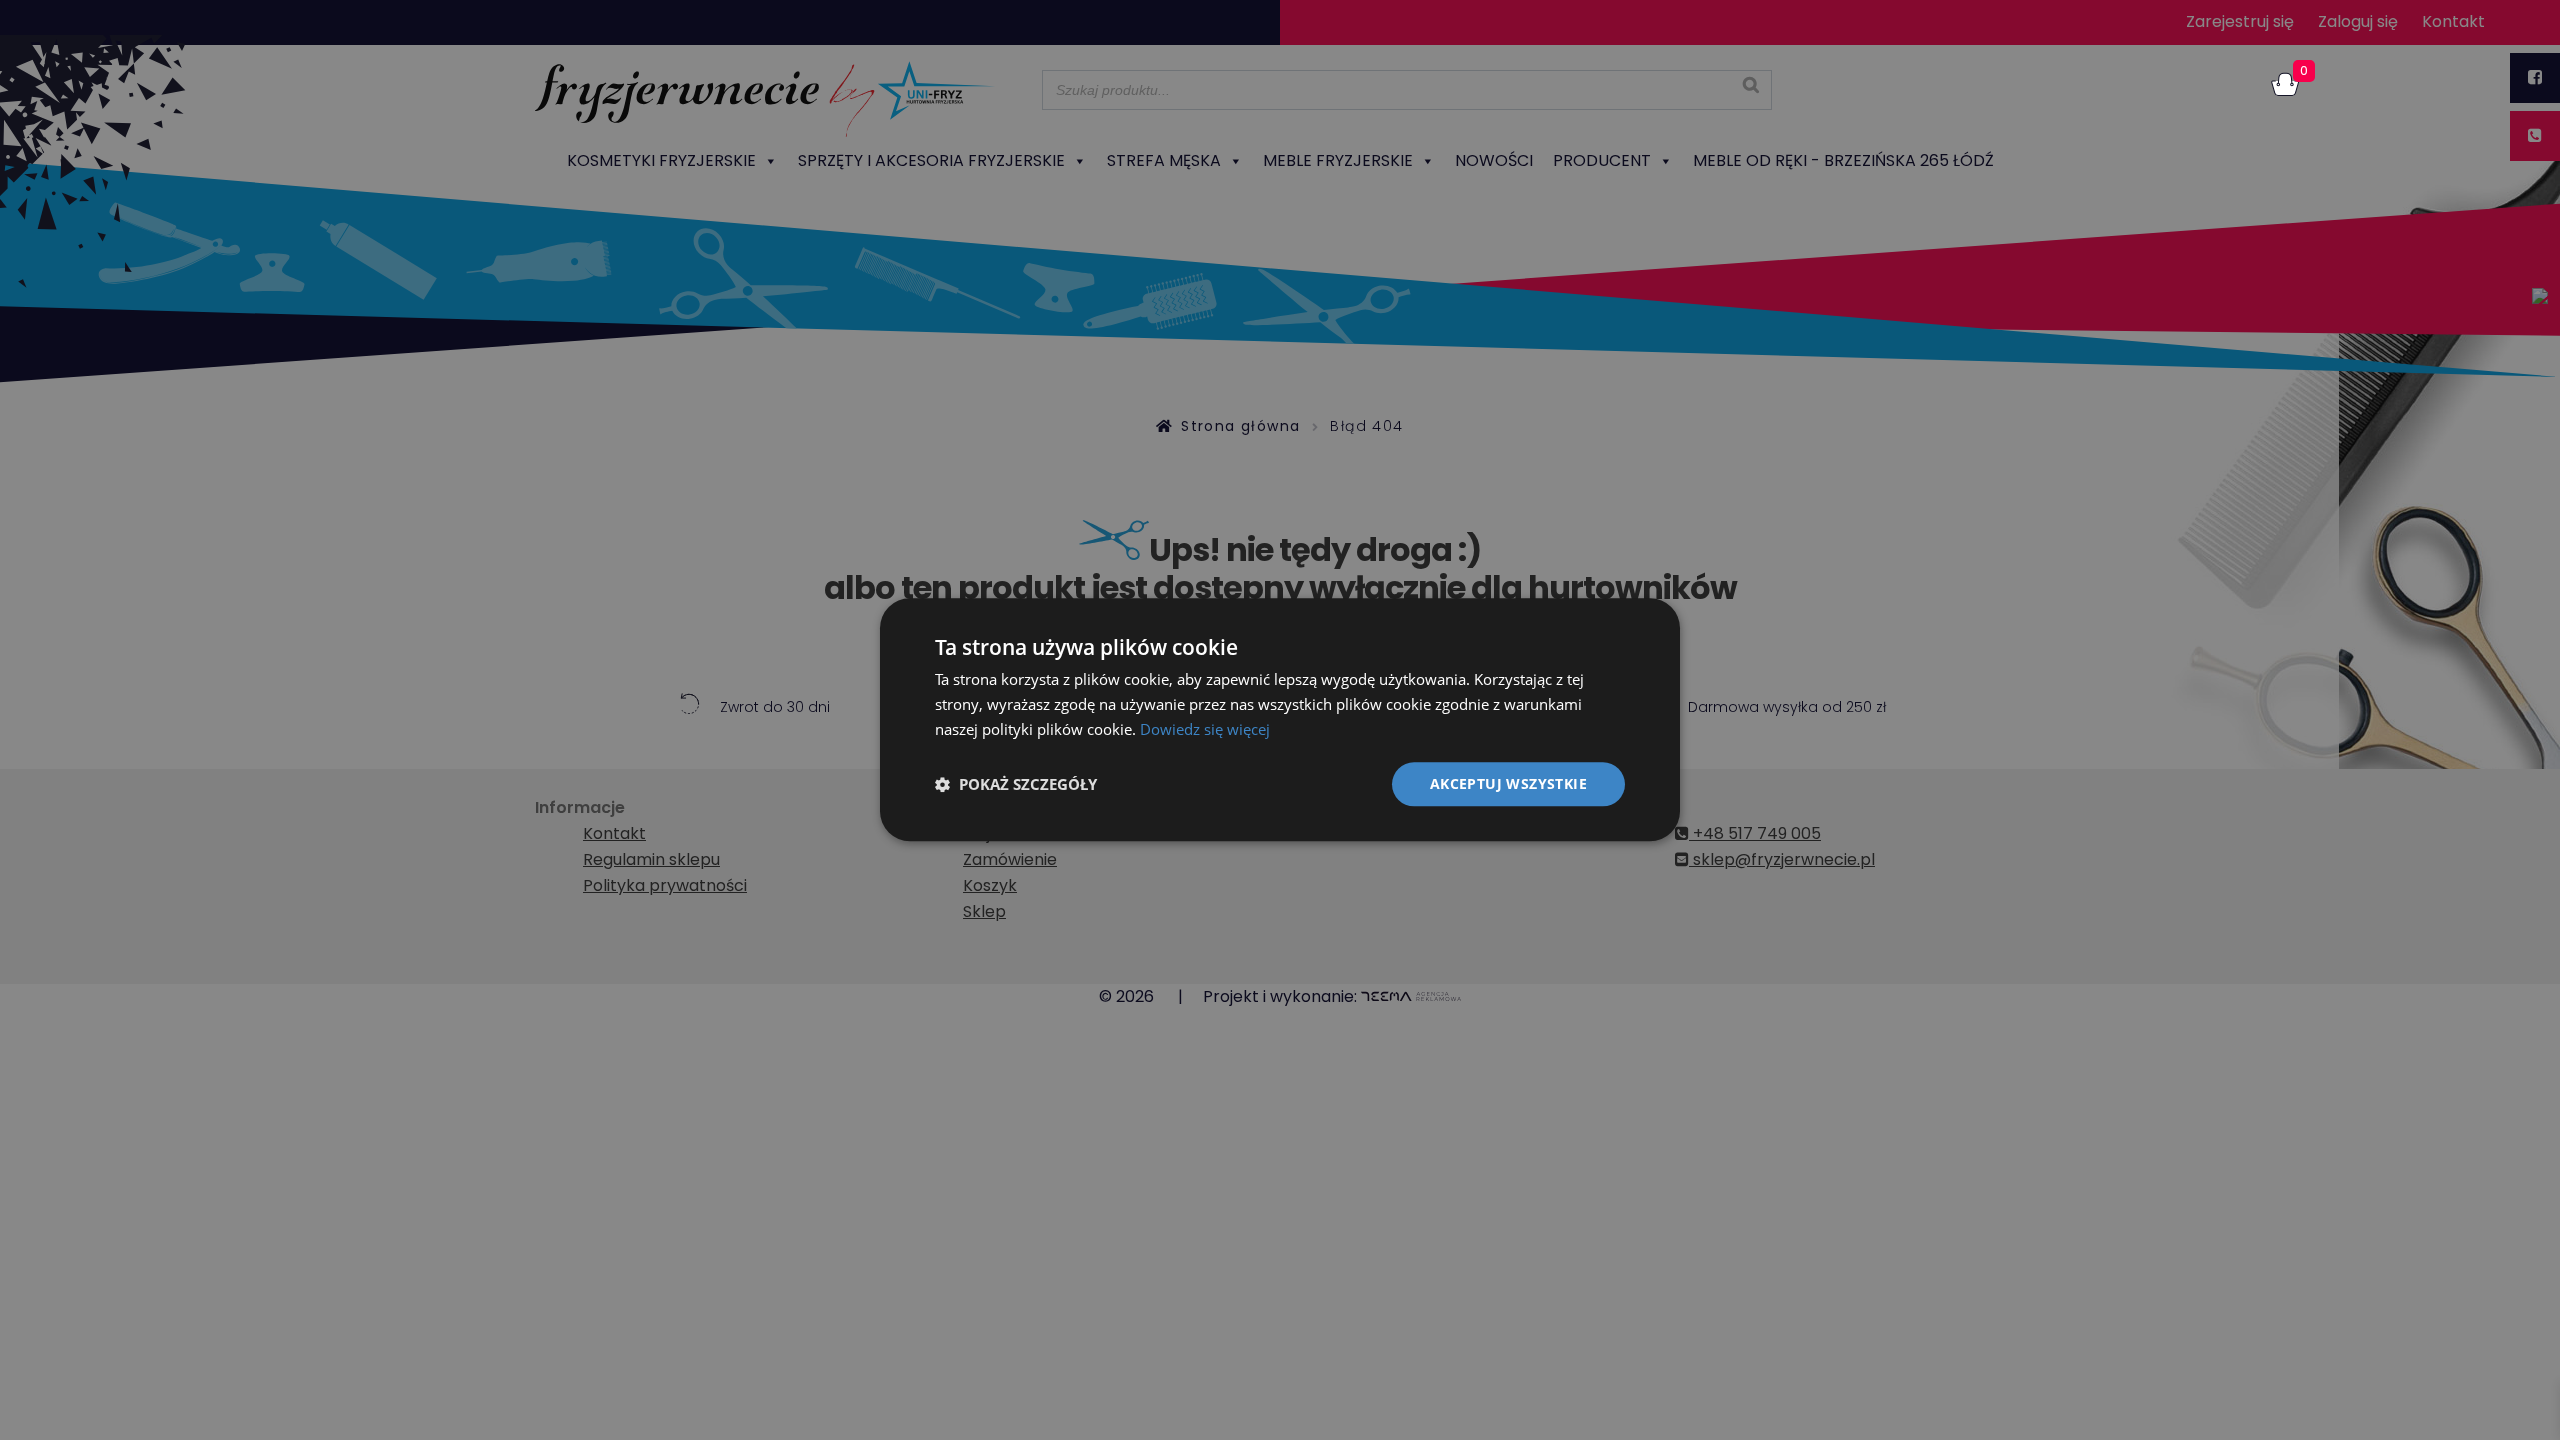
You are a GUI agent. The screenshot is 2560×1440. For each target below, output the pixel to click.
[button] (1016, 784)
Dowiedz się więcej (1205, 729)
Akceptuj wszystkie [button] (1508, 783)
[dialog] (1280, 719)
